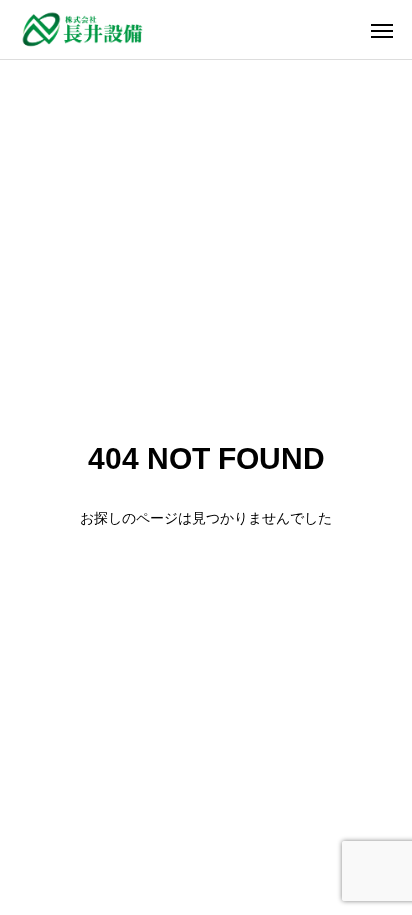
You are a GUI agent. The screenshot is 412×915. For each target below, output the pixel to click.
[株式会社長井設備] (82, 29)
